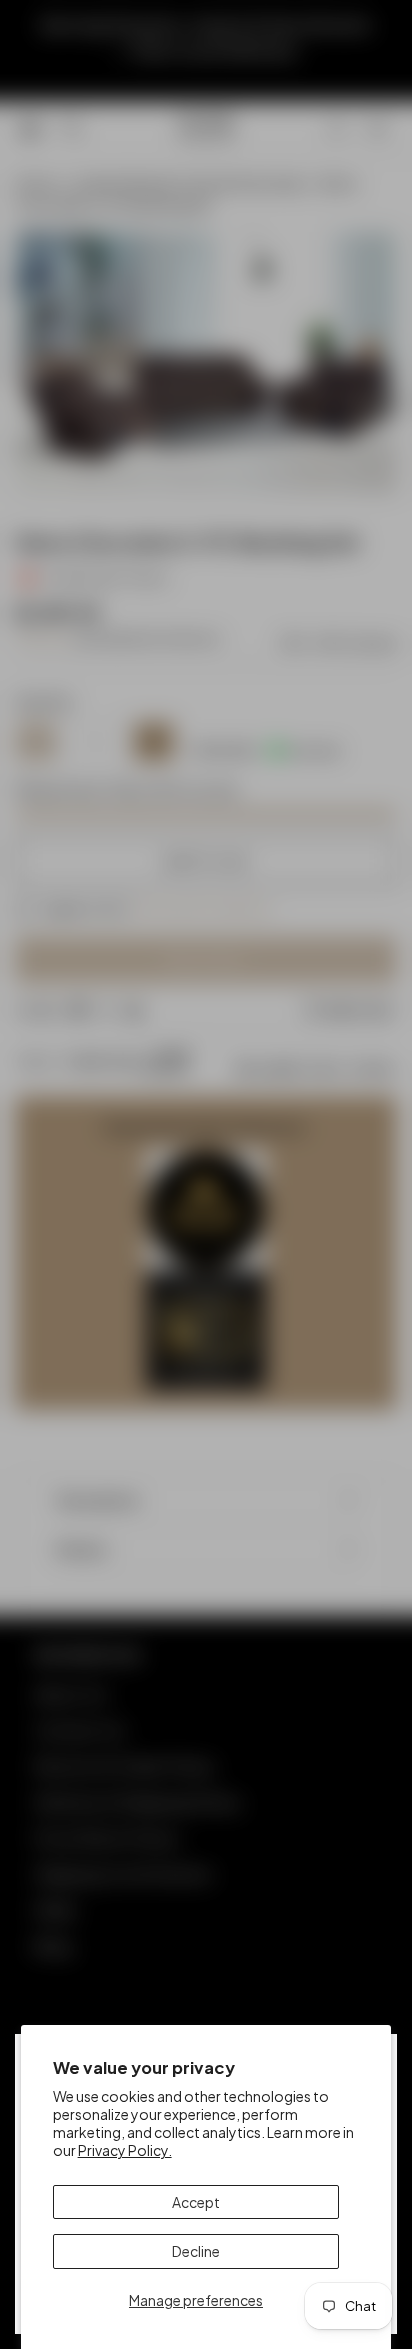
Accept (196, 2202)
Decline (196, 2251)
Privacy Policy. (125, 2150)
